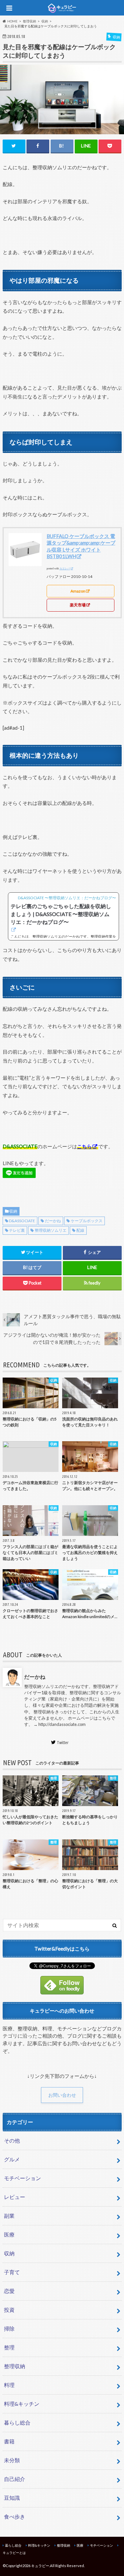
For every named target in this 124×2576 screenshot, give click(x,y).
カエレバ (65, 569)
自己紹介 (15, 2479)
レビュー (15, 2197)
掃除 (9, 2328)
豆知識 (12, 2498)
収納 (13, 1211)
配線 (80, 1230)
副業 (9, 2216)
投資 (9, 2310)
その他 (12, 2140)
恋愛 (9, 2291)
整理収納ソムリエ (51, 1230)
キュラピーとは (14, 2553)
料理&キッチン (22, 2404)
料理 (9, 2385)
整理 (9, 2347)
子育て (12, 2272)
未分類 (12, 2460)
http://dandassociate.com (62, 1724)
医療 (9, 2234)
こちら (84, 1146)
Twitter (63, 1742)
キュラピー (40, 2566)
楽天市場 (78, 605)
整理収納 (15, 2366)
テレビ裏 (17, 1230)
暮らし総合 (17, 2422)
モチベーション (22, 2178)
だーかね (53, 1221)
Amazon (78, 591)
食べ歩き (15, 2516)
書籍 (9, 2441)
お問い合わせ (62, 2095)
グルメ (12, 2159)
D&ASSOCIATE (22, 1221)
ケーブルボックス (87, 1221)
